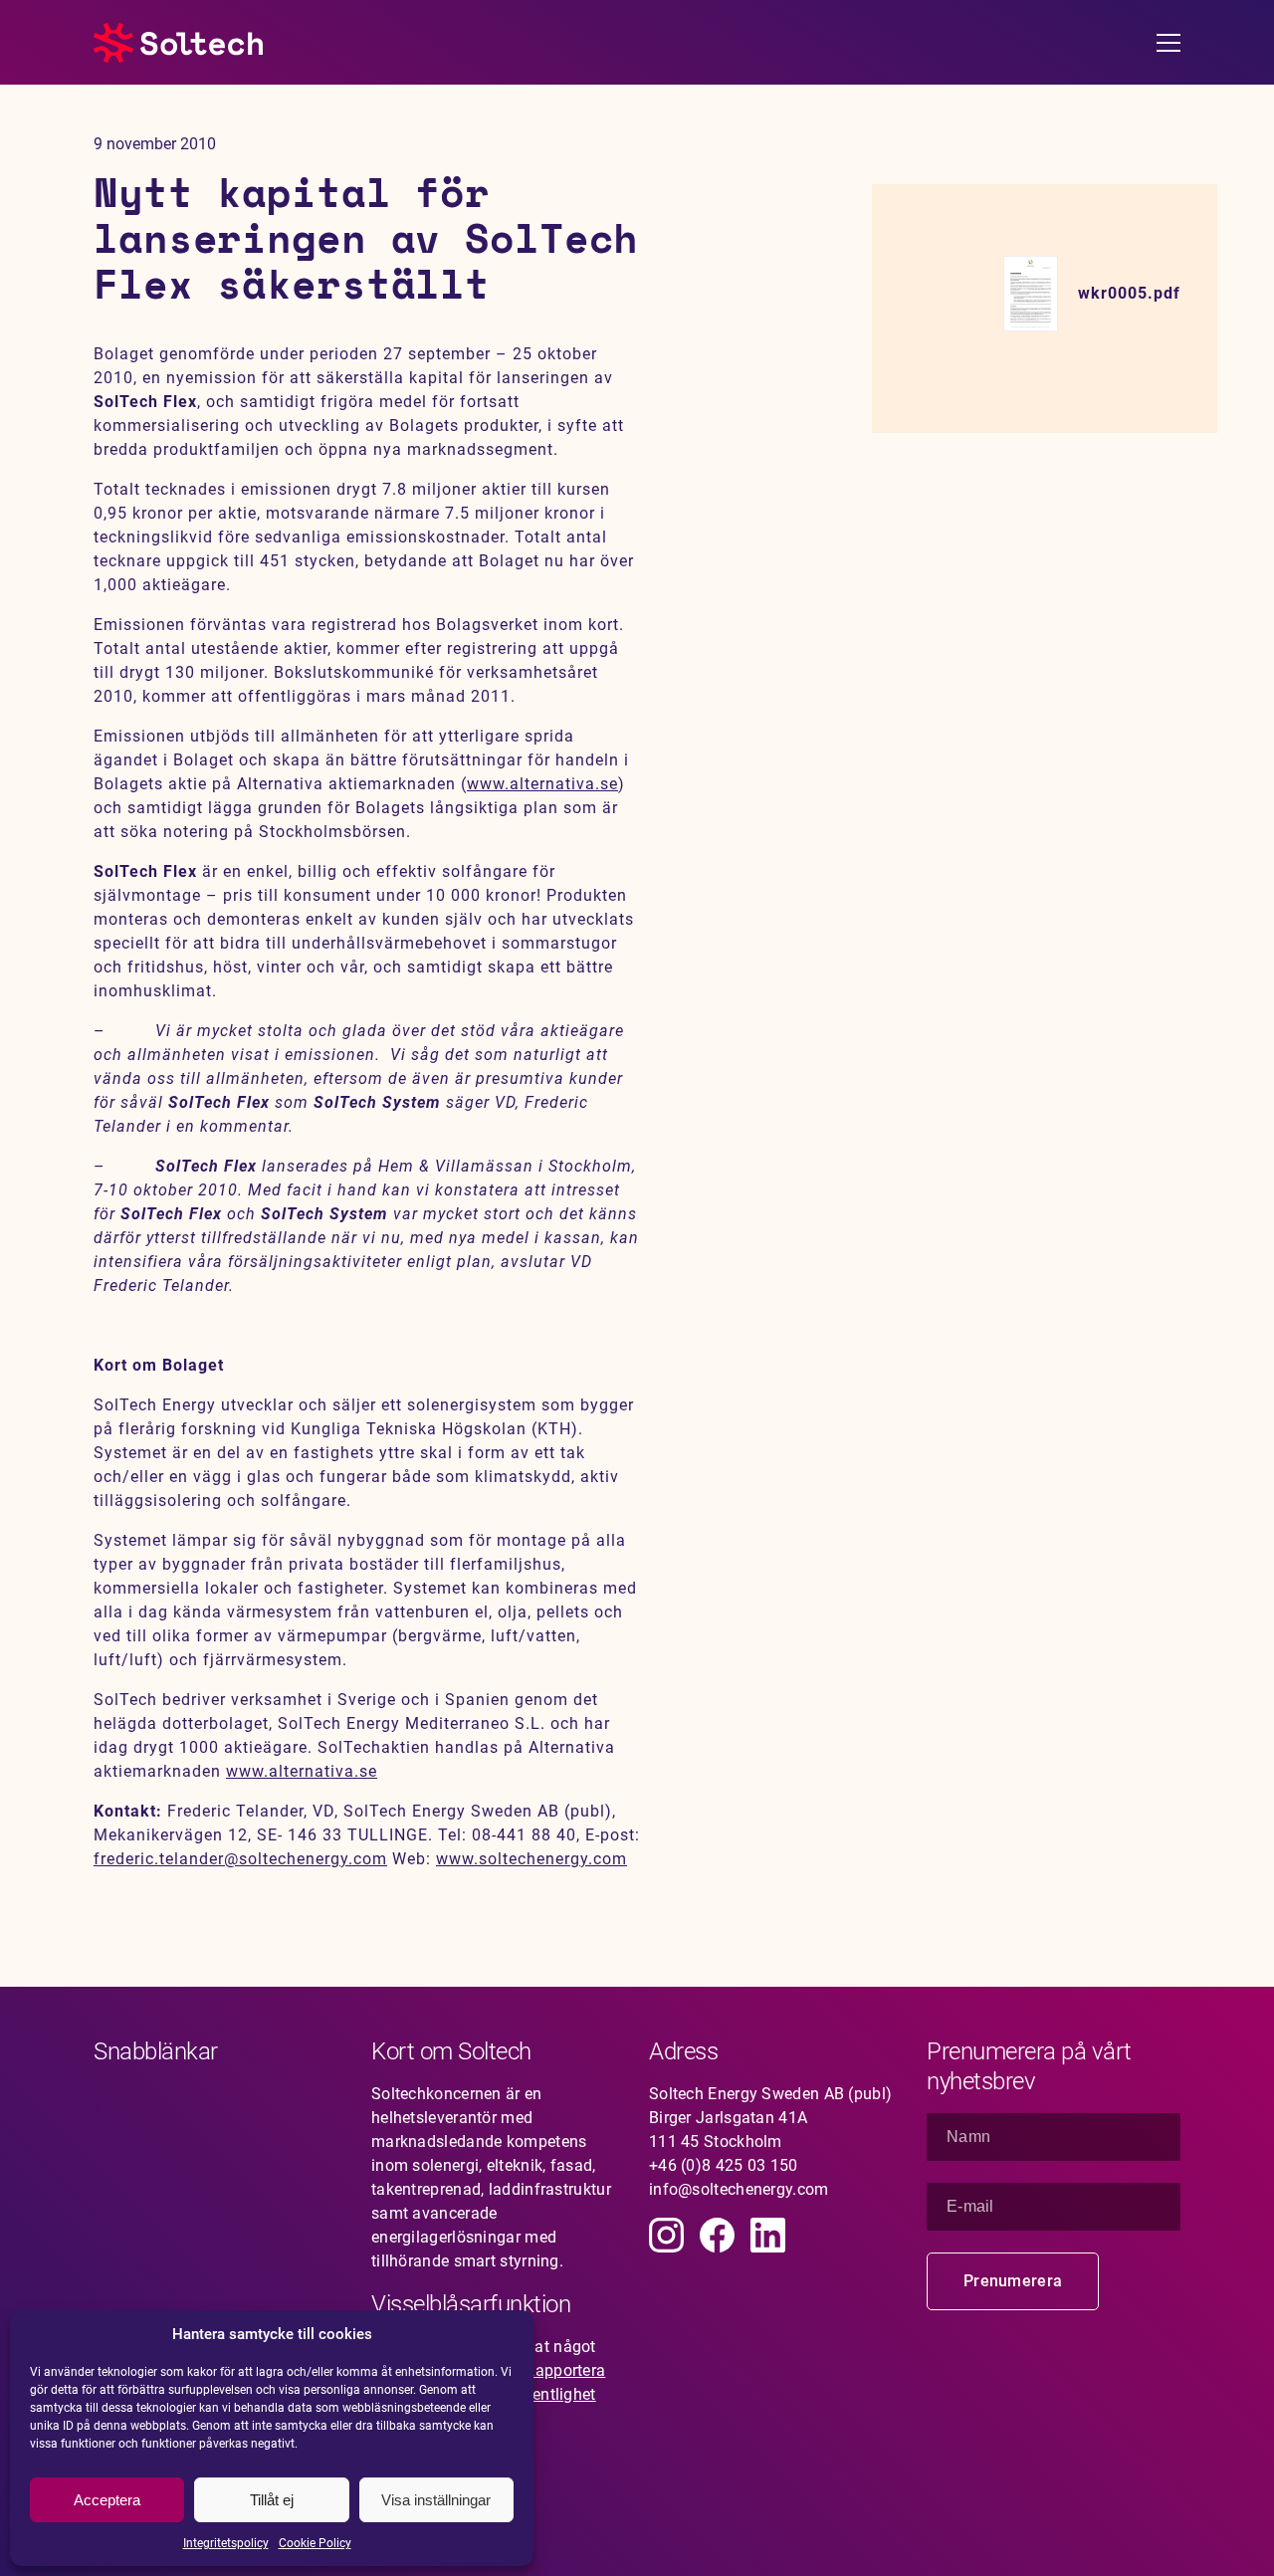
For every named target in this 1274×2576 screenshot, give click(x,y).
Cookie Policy (315, 2543)
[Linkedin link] (768, 2235)
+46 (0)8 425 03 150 (724, 2165)
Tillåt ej (272, 2500)
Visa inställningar (436, 2500)
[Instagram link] (666, 2235)
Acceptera (107, 2500)
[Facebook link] (717, 2235)
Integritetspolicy (226, 2543)
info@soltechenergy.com (739, 2189)
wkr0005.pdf (1129, 293)
